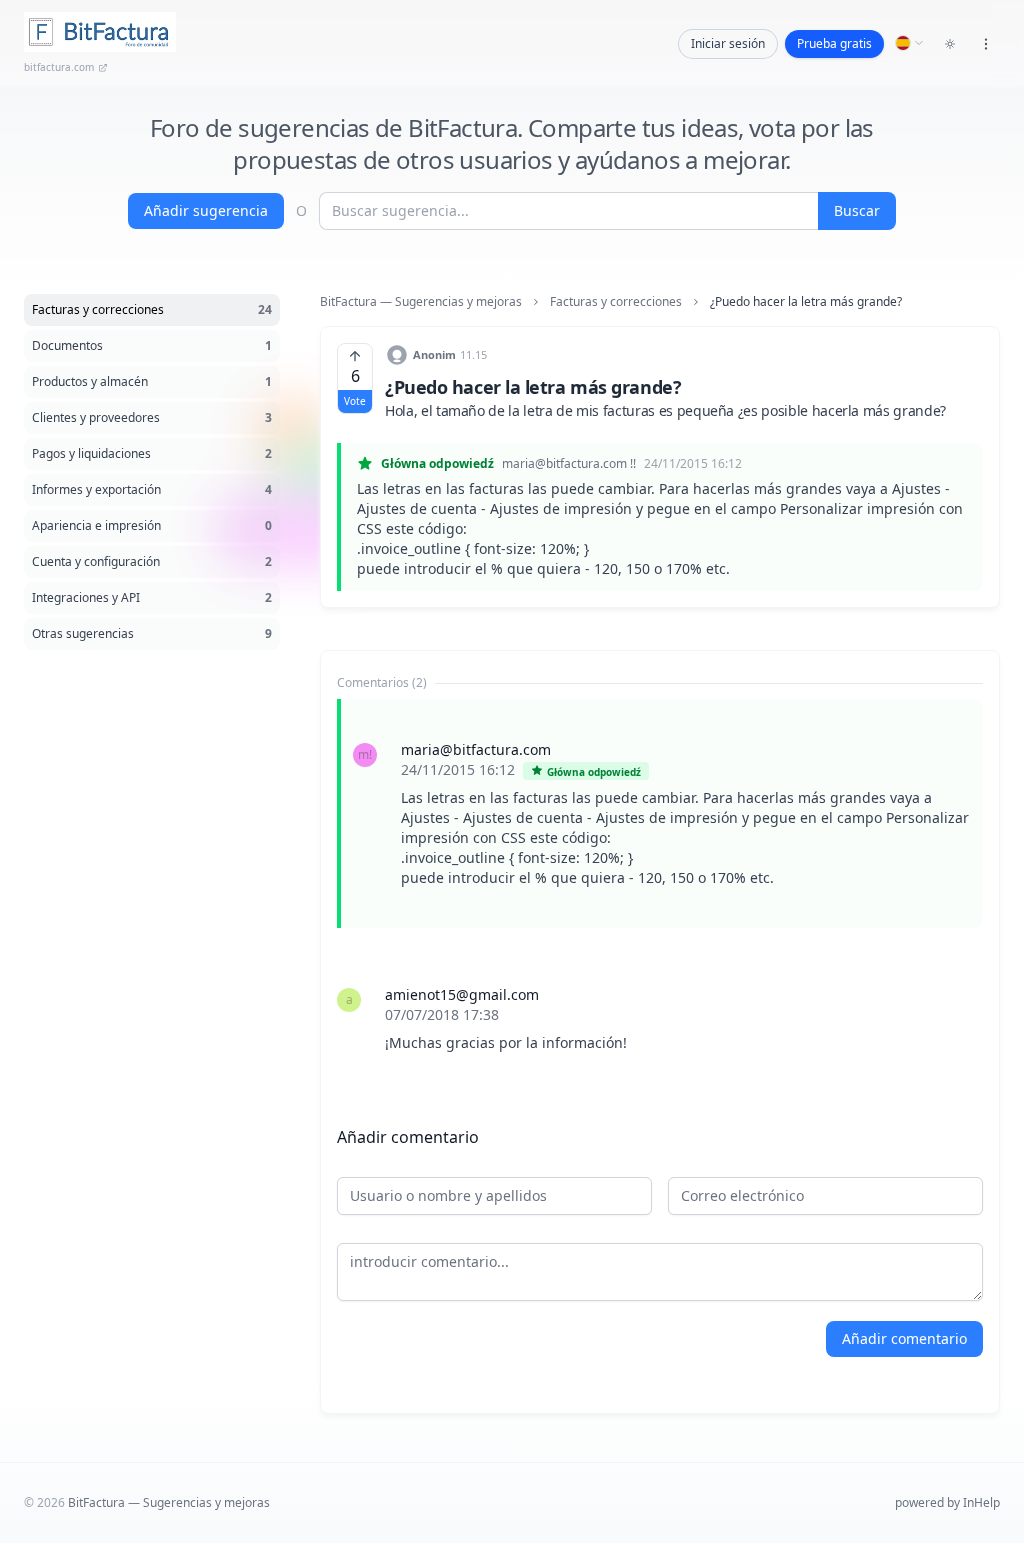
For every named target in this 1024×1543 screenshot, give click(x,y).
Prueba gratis (834, 43)
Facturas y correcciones (616, 302)
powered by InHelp (947, 1502)
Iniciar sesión (728, 43)
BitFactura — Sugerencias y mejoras (421, 302)
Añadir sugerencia (206, 210)
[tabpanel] (660, 896)
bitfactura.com (59, 67)
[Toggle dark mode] (950, 44)
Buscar (857, 210)
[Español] (910, 43)
